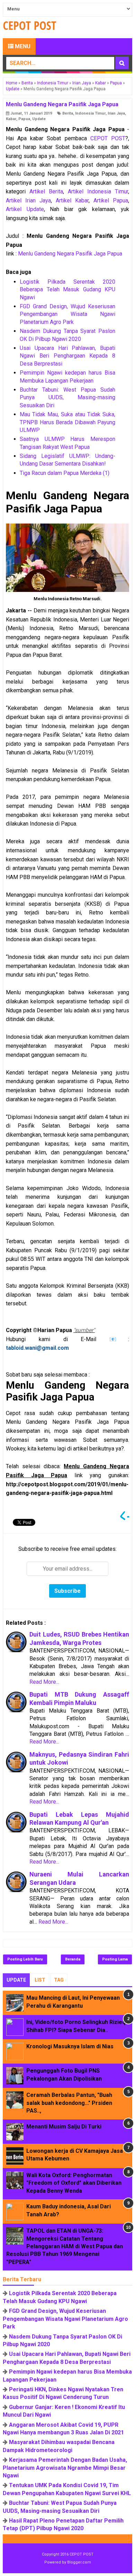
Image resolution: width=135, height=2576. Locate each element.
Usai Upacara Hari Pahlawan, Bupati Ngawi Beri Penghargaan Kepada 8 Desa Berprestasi (67, 356)
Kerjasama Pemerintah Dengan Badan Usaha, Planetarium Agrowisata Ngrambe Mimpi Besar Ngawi (65, 2468)
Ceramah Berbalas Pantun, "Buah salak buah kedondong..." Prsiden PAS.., (69, 2103)
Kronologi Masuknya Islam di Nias (70, 2046)
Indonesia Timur (90, 113)
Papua (24, 119)
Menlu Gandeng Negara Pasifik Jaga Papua (70, 254)
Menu (22, 46)
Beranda (73, 1959)
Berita (68, 113)
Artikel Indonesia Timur (98, 191)
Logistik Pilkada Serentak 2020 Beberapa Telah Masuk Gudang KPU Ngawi (67, 290)
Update (39, 119)
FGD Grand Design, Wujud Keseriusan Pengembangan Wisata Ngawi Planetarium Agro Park (67, 314)
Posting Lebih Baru (25, 1959)
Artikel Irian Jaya (28, 200)
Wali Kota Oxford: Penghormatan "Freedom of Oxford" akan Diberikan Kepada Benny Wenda (74, 2183)
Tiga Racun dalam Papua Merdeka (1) (65, 473)
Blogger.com (79, 2562)
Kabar (11, 119)
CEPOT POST (108, 138)
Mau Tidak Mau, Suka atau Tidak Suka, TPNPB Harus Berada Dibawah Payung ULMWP (67, 422)
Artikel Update (25, 209)
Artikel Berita (46, 191)
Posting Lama (115, 1959)
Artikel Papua (111, 200)
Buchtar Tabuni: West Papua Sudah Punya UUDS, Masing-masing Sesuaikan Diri (67, 398)
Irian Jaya (116, 113)
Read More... (44, 1682)
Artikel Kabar (72, 200)
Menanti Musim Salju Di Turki (64, 2127)
